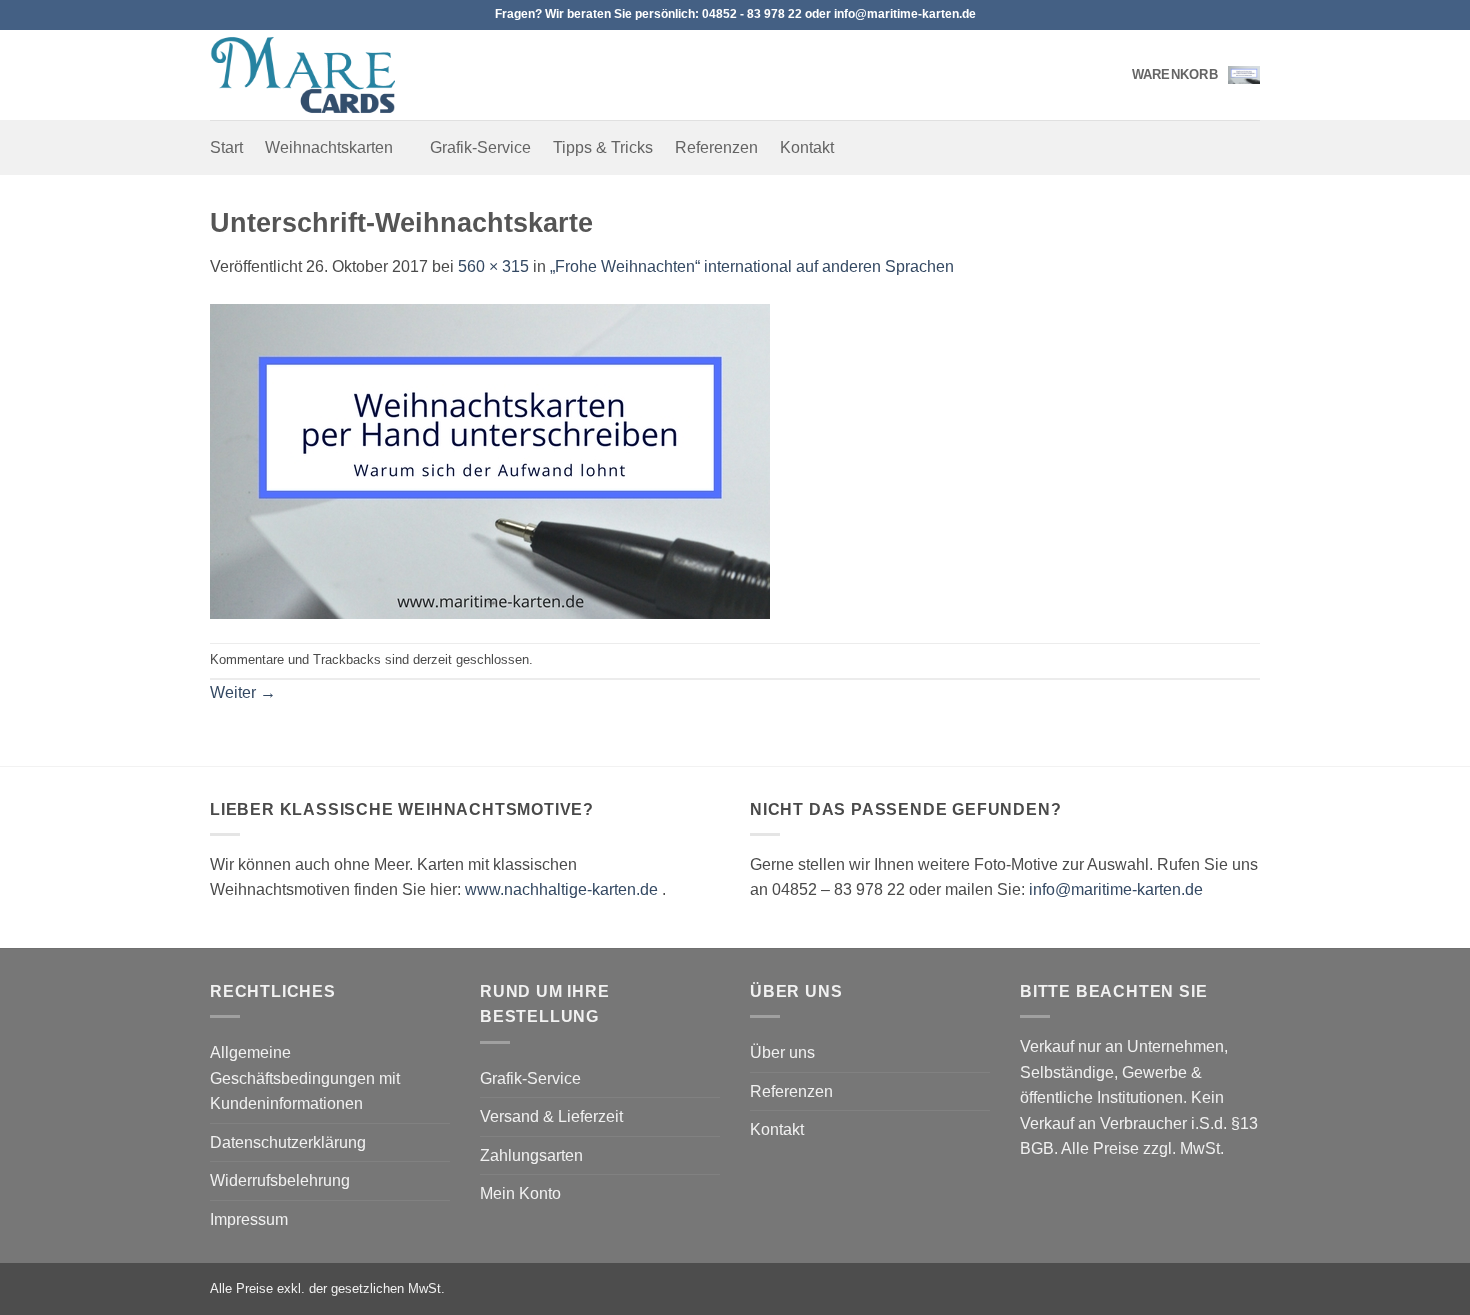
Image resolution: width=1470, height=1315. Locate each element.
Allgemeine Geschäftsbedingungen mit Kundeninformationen (305, 1078)
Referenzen (716, 147)
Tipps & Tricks (603, 147)
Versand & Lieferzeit (551, 1116)
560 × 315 (493, 266)
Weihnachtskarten (329, 147)
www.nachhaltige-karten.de (561, 889)
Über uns (782, 1052)
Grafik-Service (480, 147)
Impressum (249, 1219)
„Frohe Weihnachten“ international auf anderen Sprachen (752, 266)
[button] (1196, 75)
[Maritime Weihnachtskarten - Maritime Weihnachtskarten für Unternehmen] (310, 75)
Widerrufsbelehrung (280, 1180)
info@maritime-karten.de (1116, 889)
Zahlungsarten (531, 1155)
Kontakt (807, 147)
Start (226, 147)
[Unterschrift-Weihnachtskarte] (490, 459)
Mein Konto (520, 1193)
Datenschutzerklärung (288, 1142)
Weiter (243, 692)
